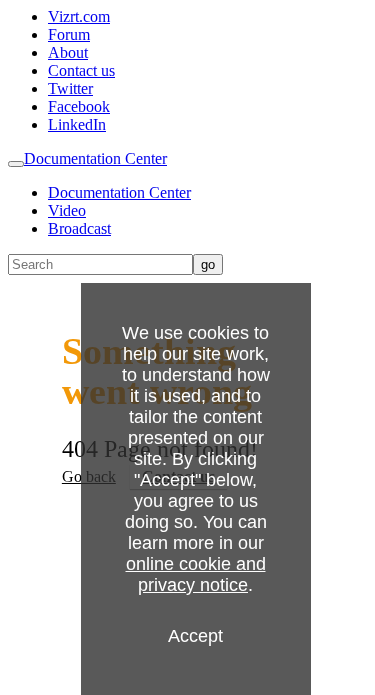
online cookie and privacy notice (196, 574)
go (208, 264)
